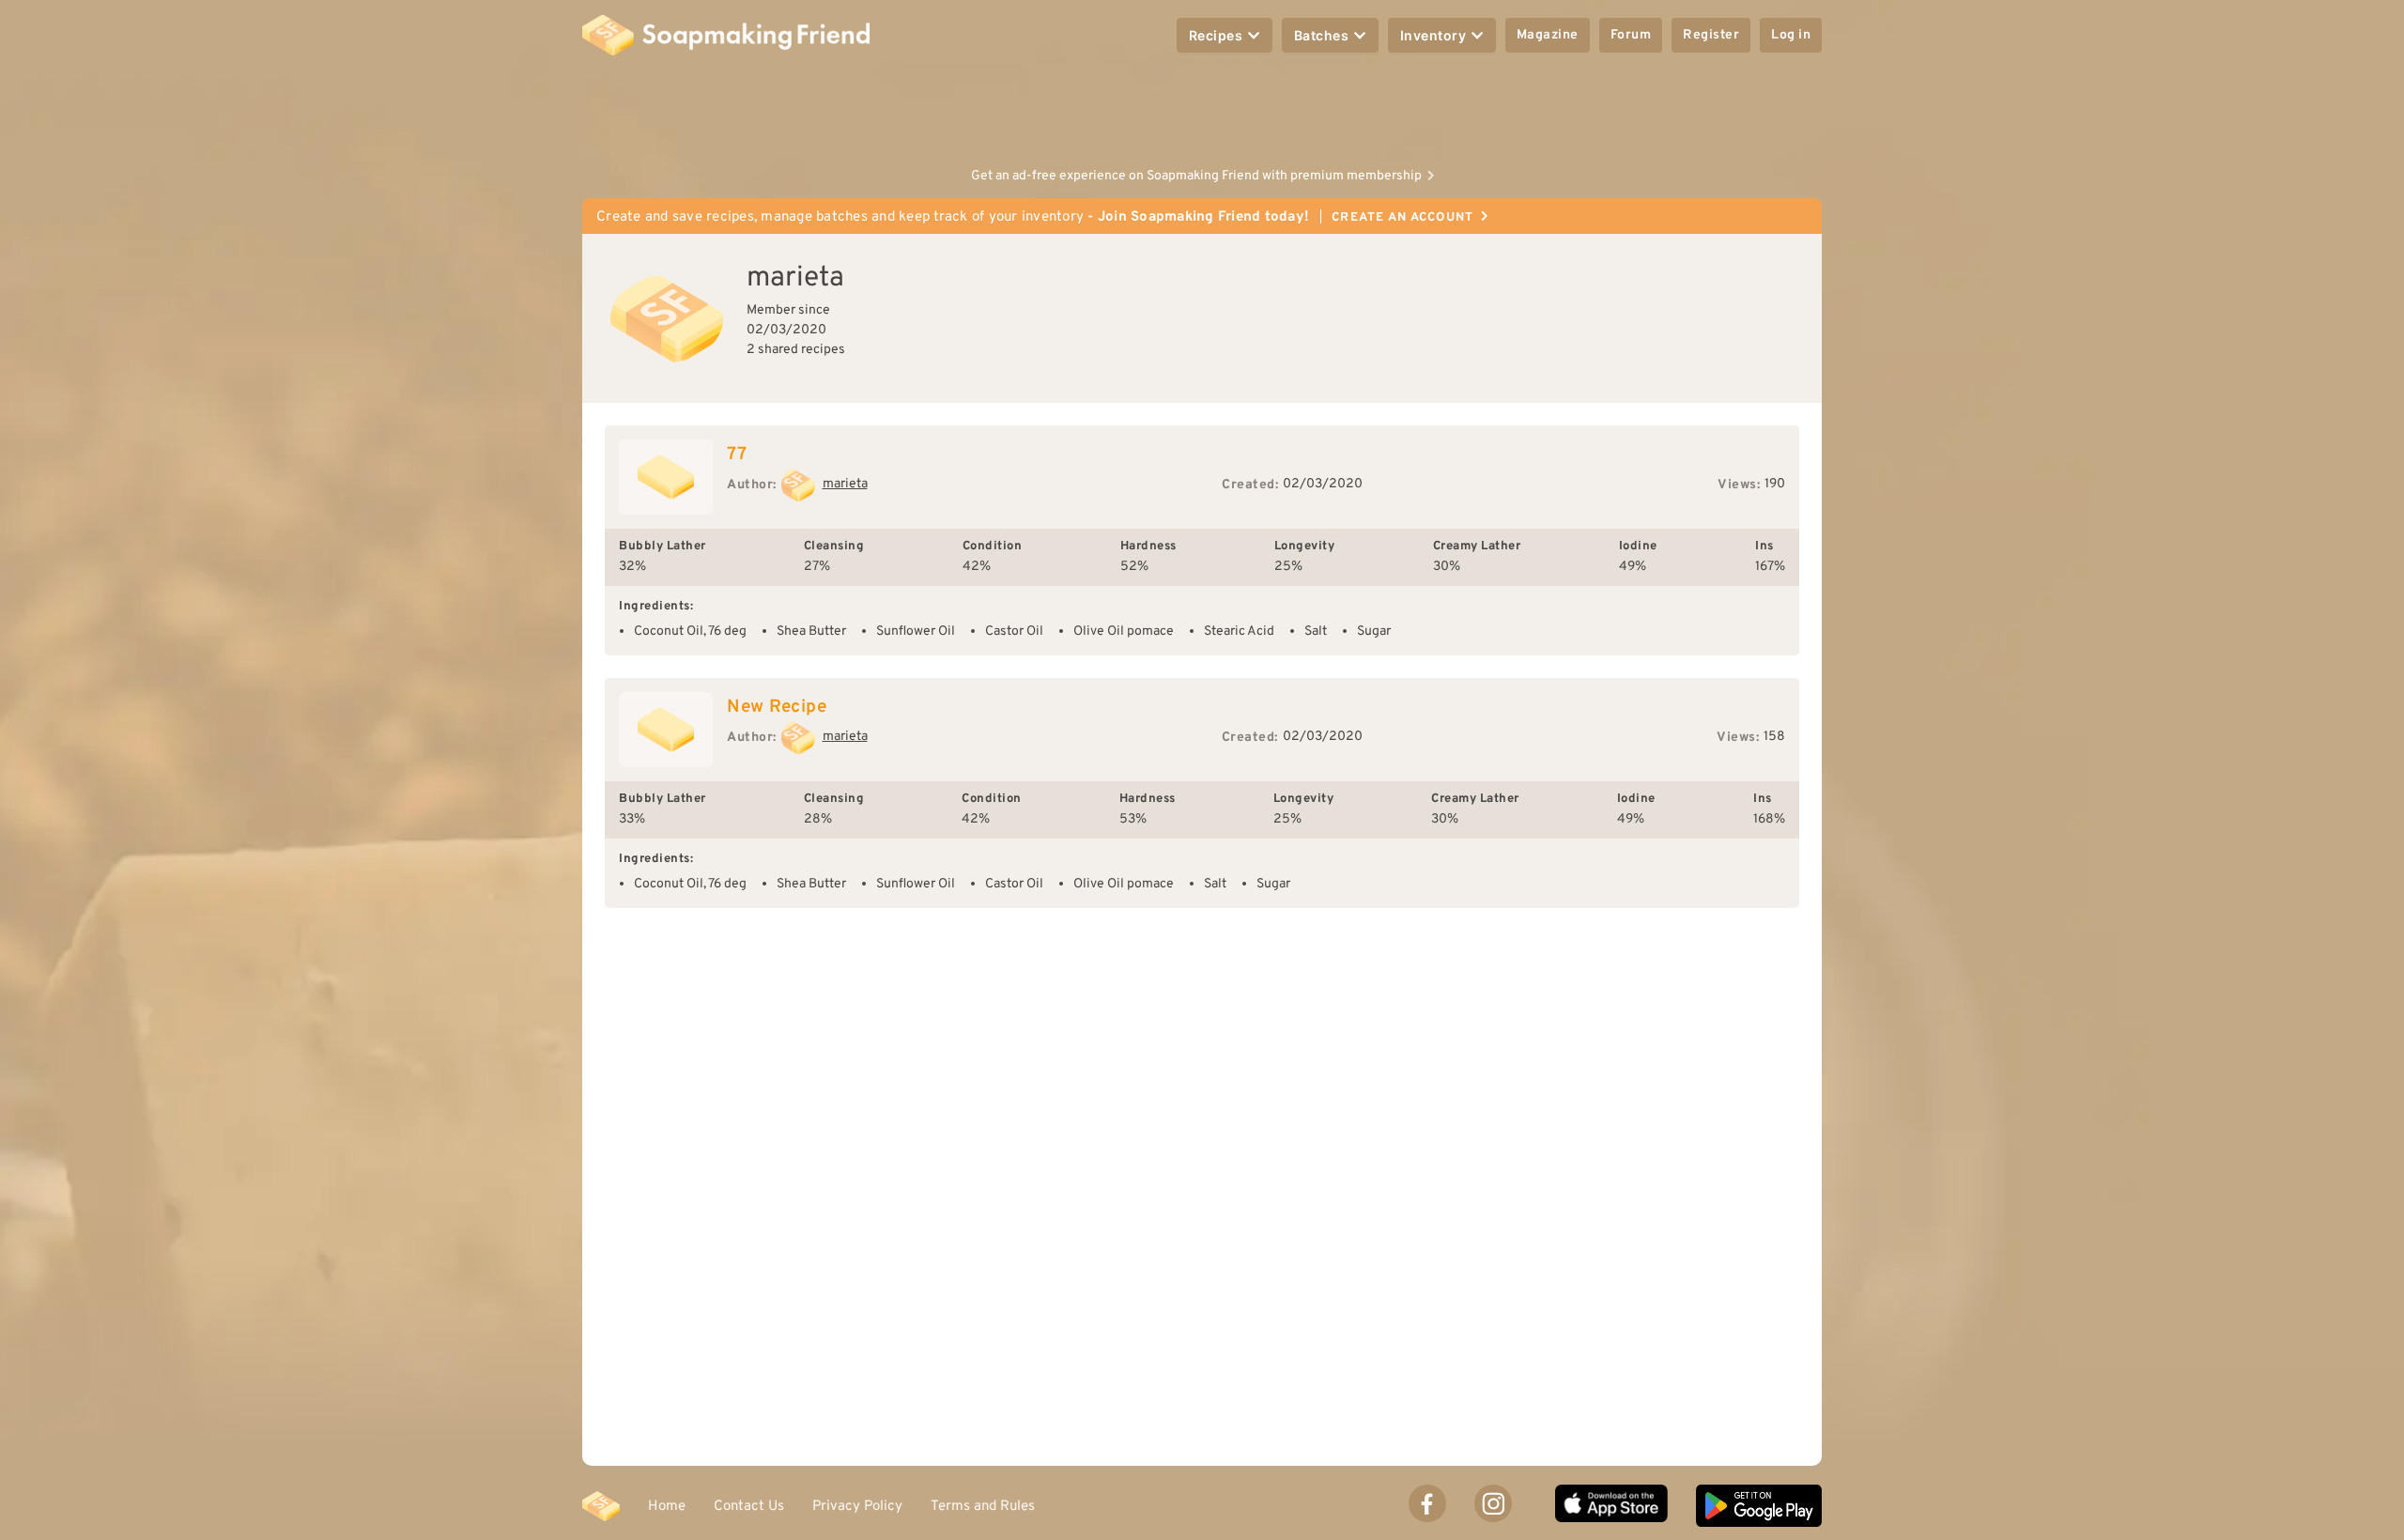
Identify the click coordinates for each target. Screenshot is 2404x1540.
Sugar (1374, 631)
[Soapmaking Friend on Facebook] (1427, 1503)
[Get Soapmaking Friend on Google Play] (1759, 1506)
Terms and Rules (983, 1506)
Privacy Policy (857, 1506)
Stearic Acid (1239, 631)
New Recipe (777, 707)
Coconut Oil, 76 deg (690, 631)
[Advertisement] (1202, 113)
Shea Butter (811, 631)
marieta (845, 484)
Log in (1791, 35)
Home (667, 1506)
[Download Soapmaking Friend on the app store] (1611, 1506)
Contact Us (749, 1506)
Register (1711, 35)
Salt (1316, 631)
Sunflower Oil (916, 631)
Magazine (1548, 35)
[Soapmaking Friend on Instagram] (1493, 1503)
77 (737, 454)
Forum (1631, 35)
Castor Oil (1014, 631)
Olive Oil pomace (1124, 631)
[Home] (601, 1506)
